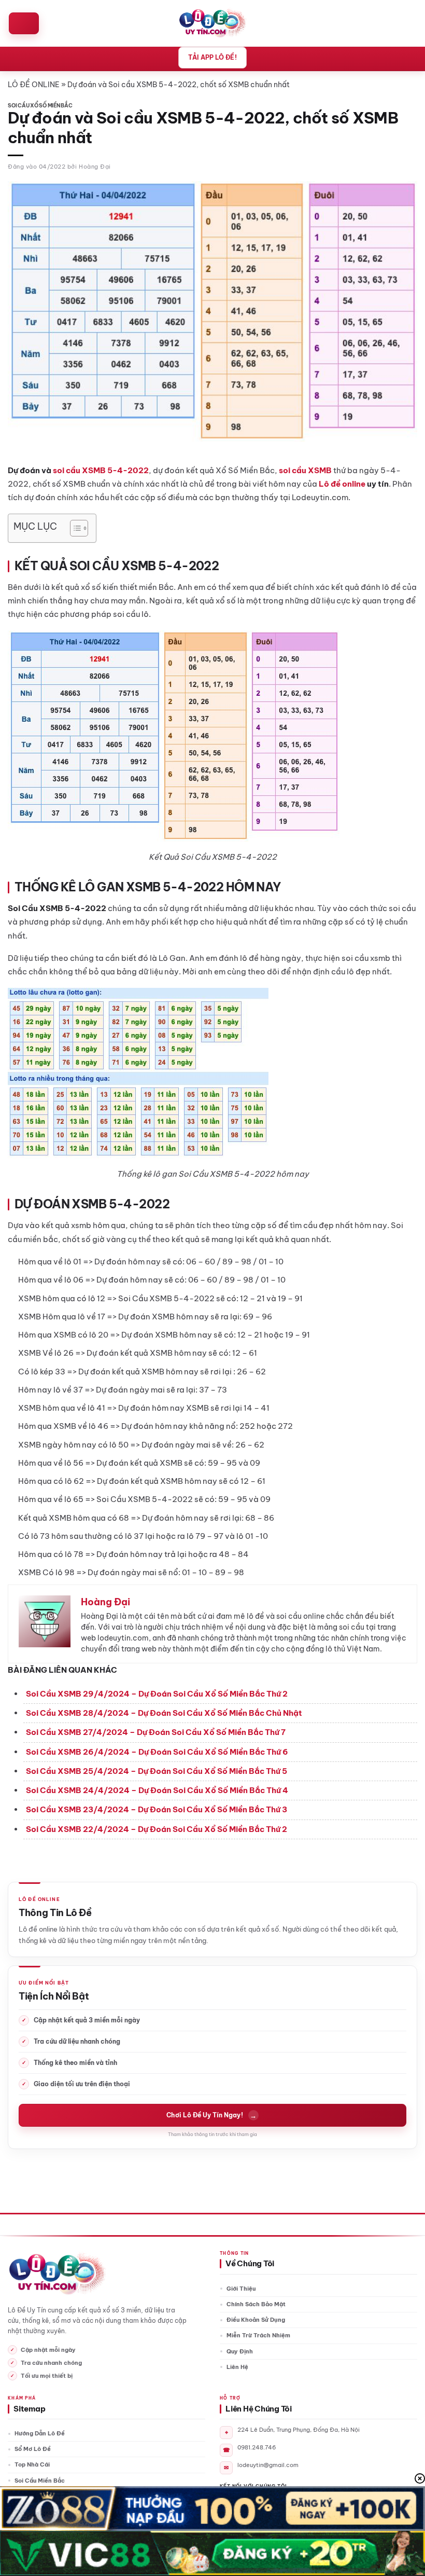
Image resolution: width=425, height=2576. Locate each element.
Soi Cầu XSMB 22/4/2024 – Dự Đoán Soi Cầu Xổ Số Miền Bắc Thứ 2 (157, 1829)
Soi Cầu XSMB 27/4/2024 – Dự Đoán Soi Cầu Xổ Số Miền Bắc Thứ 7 (156, 1732)
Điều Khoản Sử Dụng (256, 2320)
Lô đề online (342, 484)
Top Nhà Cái (32, 2464)
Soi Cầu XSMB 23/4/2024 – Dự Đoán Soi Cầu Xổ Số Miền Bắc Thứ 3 (157, 1809)
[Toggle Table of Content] (74, 528)
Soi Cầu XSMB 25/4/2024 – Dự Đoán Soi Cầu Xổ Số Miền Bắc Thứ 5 (157, 1771)
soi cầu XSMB (305, 470)
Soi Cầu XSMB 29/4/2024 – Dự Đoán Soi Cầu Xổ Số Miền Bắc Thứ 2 (157, 1694)
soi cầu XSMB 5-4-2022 (101, 470)
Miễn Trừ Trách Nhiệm (258, 2335)
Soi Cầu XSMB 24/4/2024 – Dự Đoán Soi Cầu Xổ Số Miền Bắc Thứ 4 (157, 1790)
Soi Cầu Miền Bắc (40, 2481)
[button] (24, 23)
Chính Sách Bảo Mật (256, 2304)
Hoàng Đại (95, 167)
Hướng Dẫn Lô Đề (40, 2433)
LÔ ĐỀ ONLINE (34, 85)
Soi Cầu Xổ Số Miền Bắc (40, 106)
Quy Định (240, 2351)
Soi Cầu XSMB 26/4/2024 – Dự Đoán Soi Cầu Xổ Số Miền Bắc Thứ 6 (157, 1752)
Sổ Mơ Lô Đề (33, 2449)
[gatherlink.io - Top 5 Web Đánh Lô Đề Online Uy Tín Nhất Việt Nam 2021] (213, 23)
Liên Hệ (237, 2367)
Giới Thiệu (241, 2289)
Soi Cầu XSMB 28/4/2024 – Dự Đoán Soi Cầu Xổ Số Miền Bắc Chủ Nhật (164, 1713)
